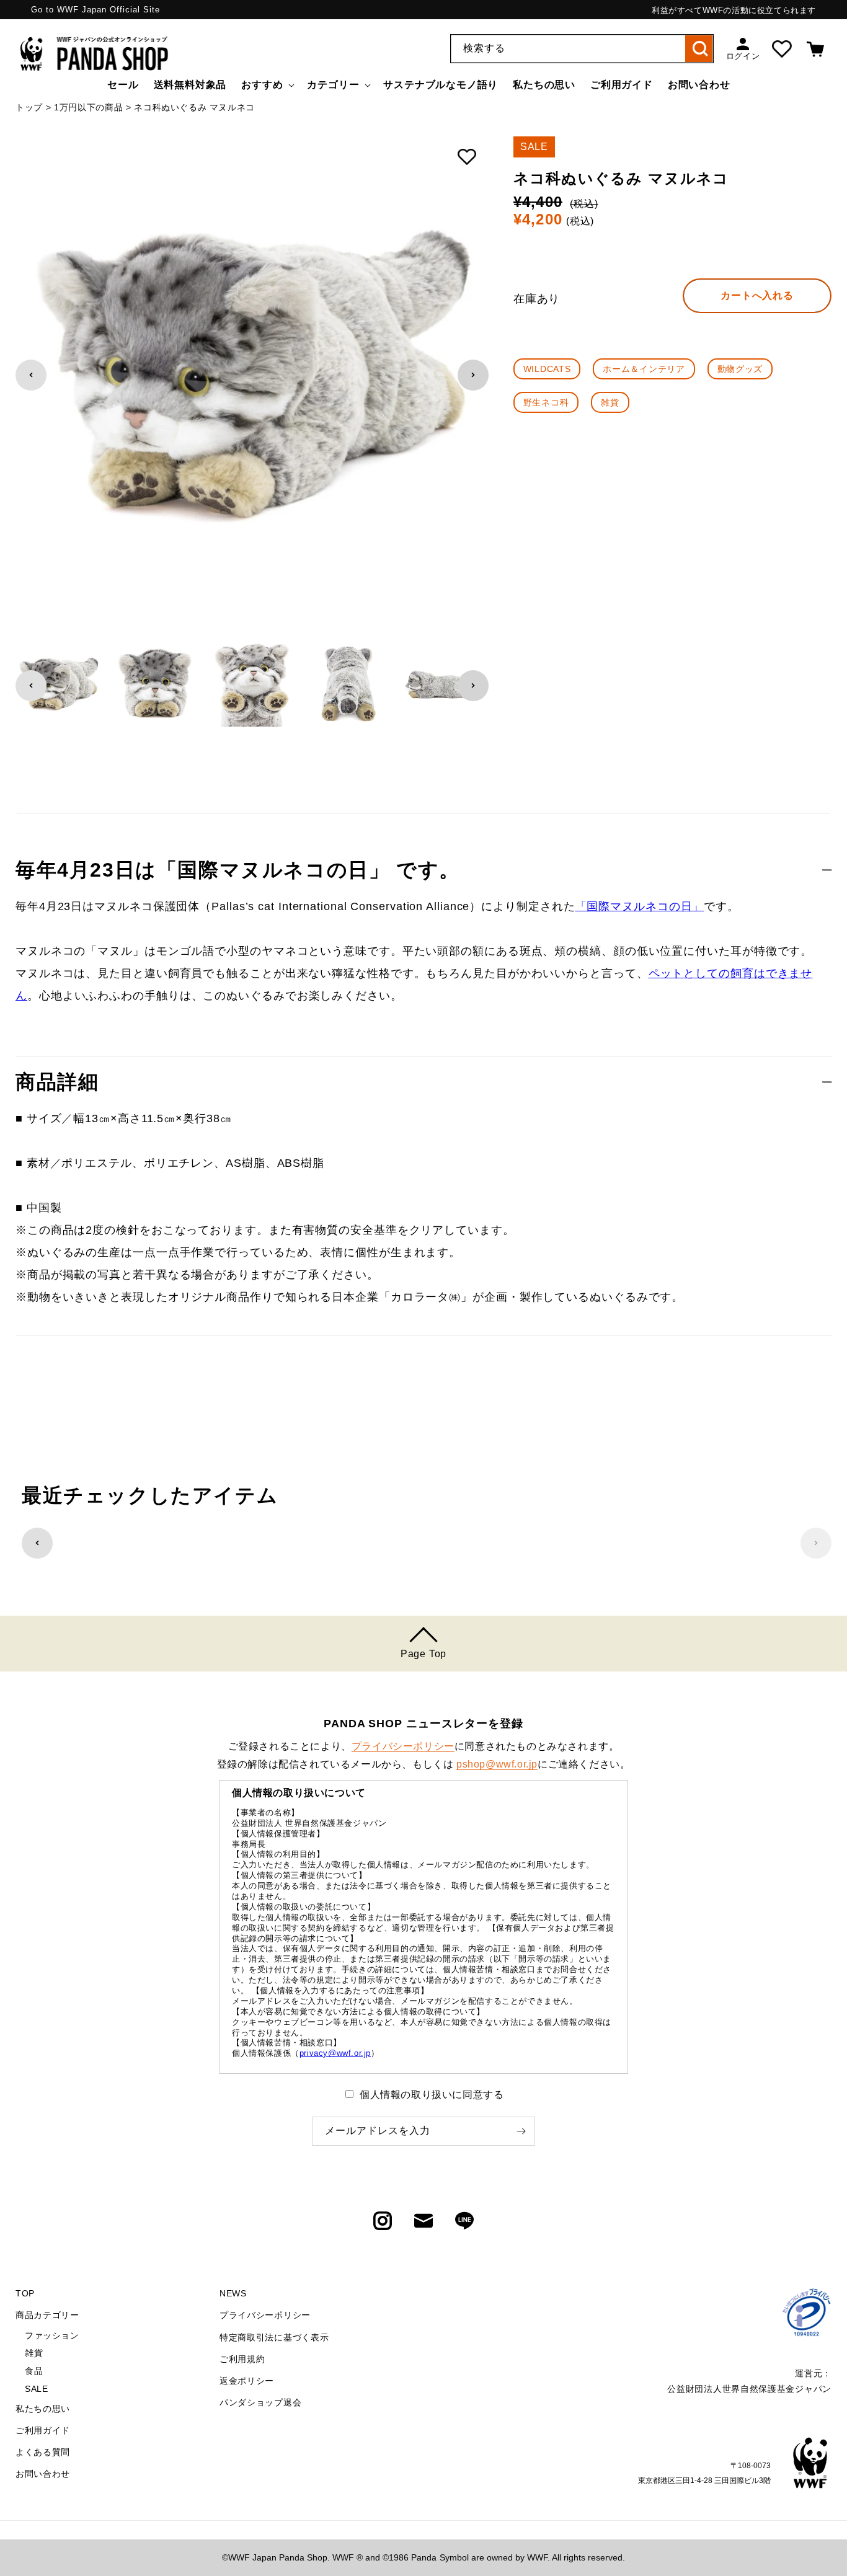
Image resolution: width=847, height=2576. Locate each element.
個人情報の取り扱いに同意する (432, 2095)
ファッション (52, 2335)
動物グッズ (740, 369)
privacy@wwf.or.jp (335, 2053)
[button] (267, 85)
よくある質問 (43, 2452)
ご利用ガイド (43, 2430)
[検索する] (699, 49)
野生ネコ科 (546, 402)
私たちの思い (43, 2409)
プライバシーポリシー (403, 1746)
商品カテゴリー (47, 2315)
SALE (36, 2389)
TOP (25, 2293)
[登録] (521, 2131)
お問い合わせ (43, 2474)
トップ (29, 107)
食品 (34, 2371)
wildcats (547, 369)
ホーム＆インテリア (644, 369)
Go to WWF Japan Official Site (95, 10)
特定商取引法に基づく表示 (274, 2337)
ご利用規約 (242, 2359)
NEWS (233, 2293)
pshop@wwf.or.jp (497, 1764)
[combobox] (582, 49)
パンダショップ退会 (260, 2402)
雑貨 (610, 402)
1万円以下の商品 (89, 107)
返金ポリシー (247, 2381)
